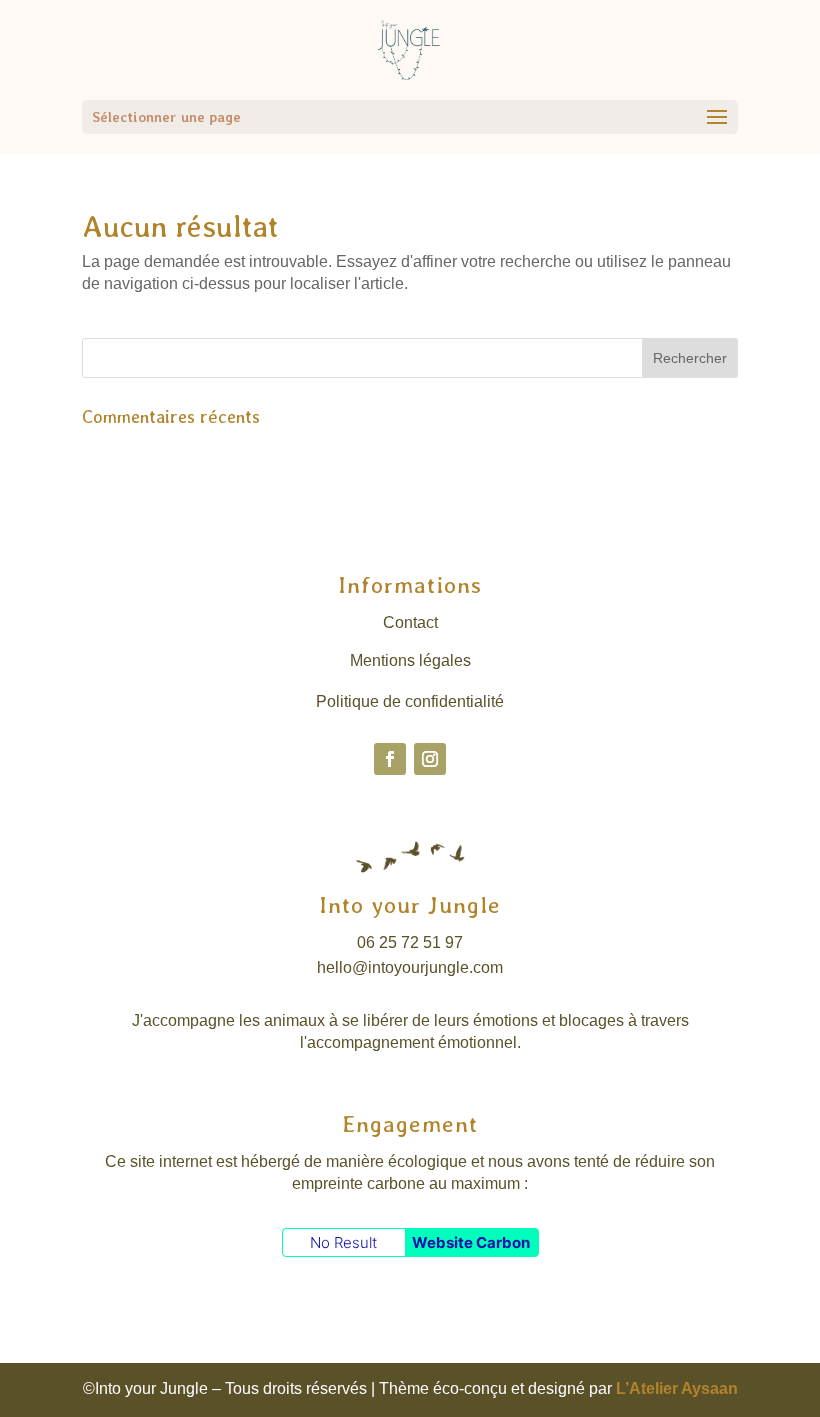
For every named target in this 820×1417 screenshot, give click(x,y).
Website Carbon (471, 1242)
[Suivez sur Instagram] (430, 759)
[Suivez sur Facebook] (390, 759)
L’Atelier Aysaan (677, 1388)
